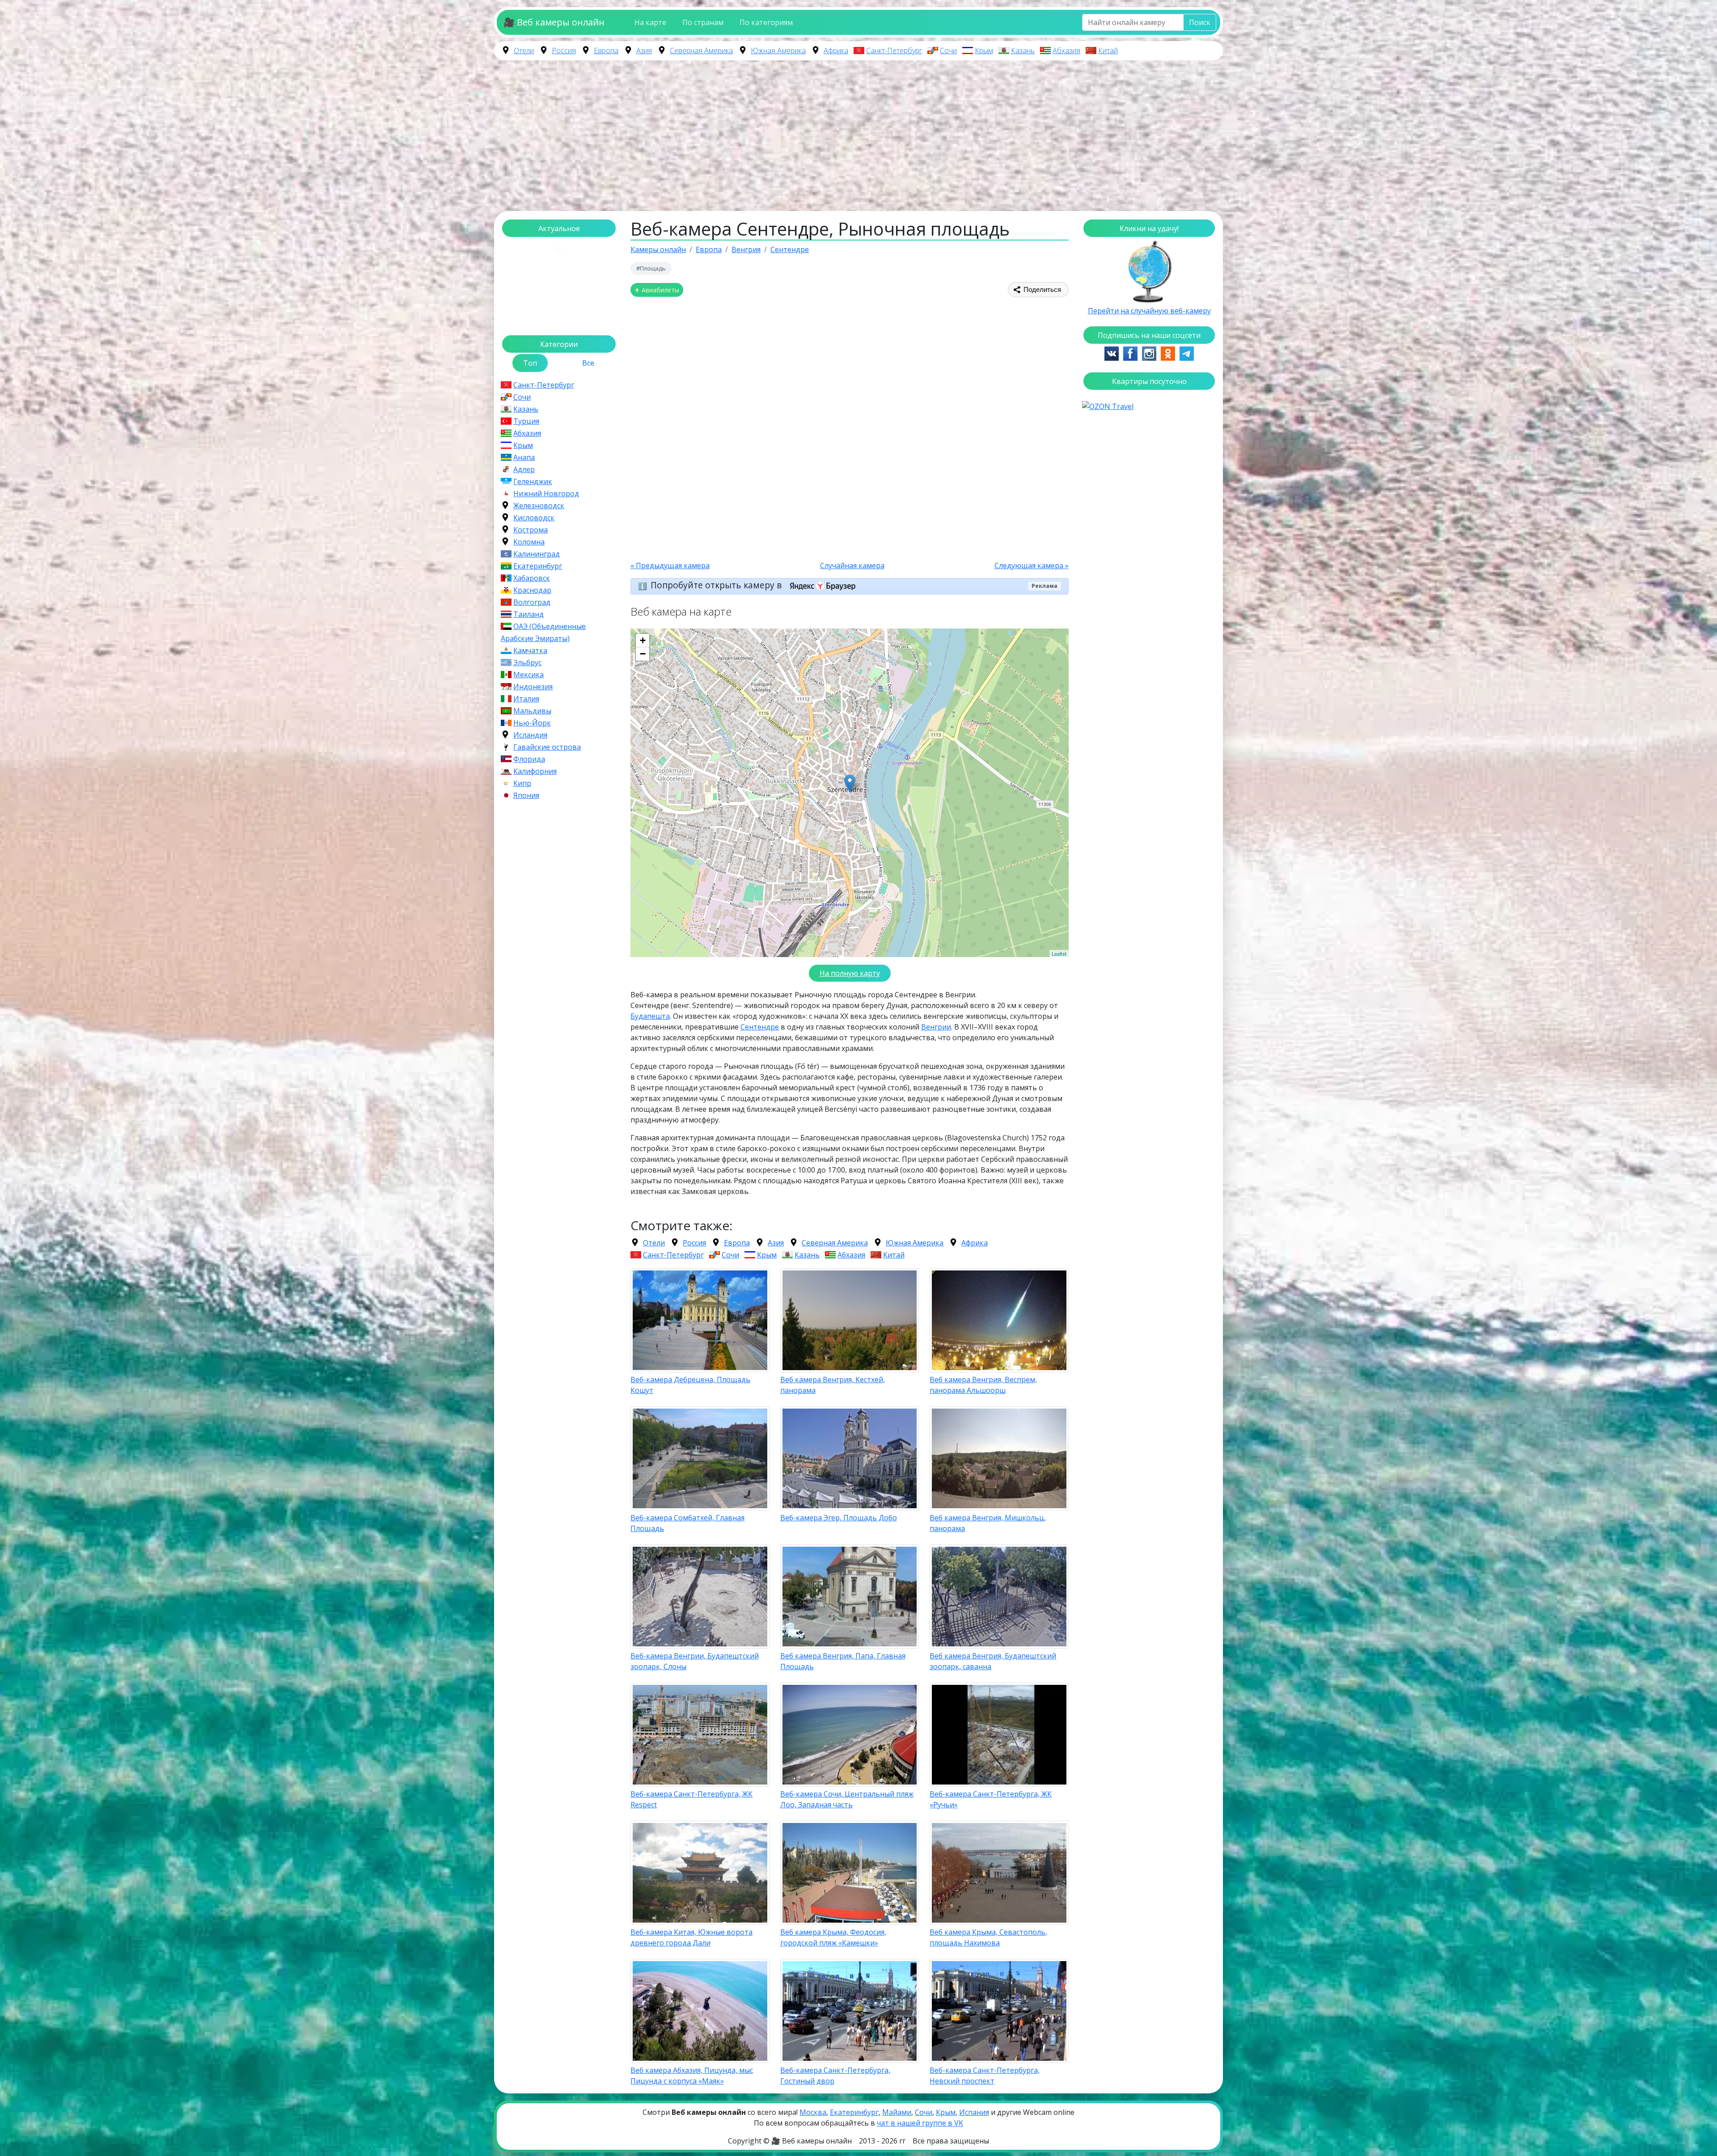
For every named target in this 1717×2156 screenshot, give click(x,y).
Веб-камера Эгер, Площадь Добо (839, 1518)
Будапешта (650, 1016)
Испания (974, 2112)
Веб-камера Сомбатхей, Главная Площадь (687, 1523)
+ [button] (643, 640)
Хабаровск (532, 578)
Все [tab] (588, 363)
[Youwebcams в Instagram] (1149, 353)
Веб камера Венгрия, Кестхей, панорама (833, 1385)
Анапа (524, 457)
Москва (813, 2112)
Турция (526, 421)
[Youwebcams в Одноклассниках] (1168, 353)
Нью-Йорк (532, 723)
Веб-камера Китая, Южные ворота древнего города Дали (691, 1937)
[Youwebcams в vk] (1112, 353)
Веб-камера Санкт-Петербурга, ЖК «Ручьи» (991, 1799)
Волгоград (532, 602)
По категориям (766, 22)
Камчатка (530, 650)
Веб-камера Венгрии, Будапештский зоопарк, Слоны (695, 1661)
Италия (526, 699)
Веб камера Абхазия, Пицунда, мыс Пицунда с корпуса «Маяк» (692, 2076)
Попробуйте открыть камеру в (717, 585)
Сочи (948, 51)
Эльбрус (527, 662)
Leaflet (1059, 954)
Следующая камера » (1032, 565)
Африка (836, 51)
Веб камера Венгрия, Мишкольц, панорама (988, 1523)
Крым (984, 51)
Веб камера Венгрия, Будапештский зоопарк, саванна (993, 1661)
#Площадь (651, 268)
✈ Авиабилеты (657, 290)
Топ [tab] (530, 363)
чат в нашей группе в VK (920, 2123)
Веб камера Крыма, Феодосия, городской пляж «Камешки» (833, 1937)
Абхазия (1066, 51)
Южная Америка (778, 51)
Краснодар (532, 590)
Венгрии (936, 1027)
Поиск (1200, 22)
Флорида (529, 759)
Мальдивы (532, 711)
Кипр (522, 783)
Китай (1108, 51)
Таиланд (529, 614)
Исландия (530, 735)
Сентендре (760, 1027)
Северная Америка (701, 51)
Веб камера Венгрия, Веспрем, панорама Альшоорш (983, 1385)
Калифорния (535, 771)
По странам (703, 22)
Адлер (524, 469)
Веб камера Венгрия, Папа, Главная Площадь (843, 1661)
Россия (564, 51)
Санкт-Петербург (894, 51)
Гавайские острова (547, 747)
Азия (644, 51)
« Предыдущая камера (670, 565)
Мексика (529, 675)
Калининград (537, 554)
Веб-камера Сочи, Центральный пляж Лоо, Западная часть (847, 1799)
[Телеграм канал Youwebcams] (1187, 353)
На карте (650, 22)
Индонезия (533, 687)
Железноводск (539, 506)
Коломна (529, 542)
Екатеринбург (538, 566)
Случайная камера (852, 565)
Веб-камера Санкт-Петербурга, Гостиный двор (835, 2076)
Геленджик (533, 481)
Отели (524, 51)
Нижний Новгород (546, 494)
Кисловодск (534, 518)
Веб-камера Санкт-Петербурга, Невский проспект (985, 2076)
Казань (1023, 51)
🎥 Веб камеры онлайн (554, 22)
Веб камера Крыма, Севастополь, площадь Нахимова (988, 1937)
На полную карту (850, 973)
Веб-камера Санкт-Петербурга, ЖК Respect (691, 1799)
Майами (897, 2112)
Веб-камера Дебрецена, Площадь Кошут (690, 1385)
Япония (526, 795)
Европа (606, 51)
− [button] (643, 654)
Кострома (531, 530)
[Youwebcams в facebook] (1130, 353)
